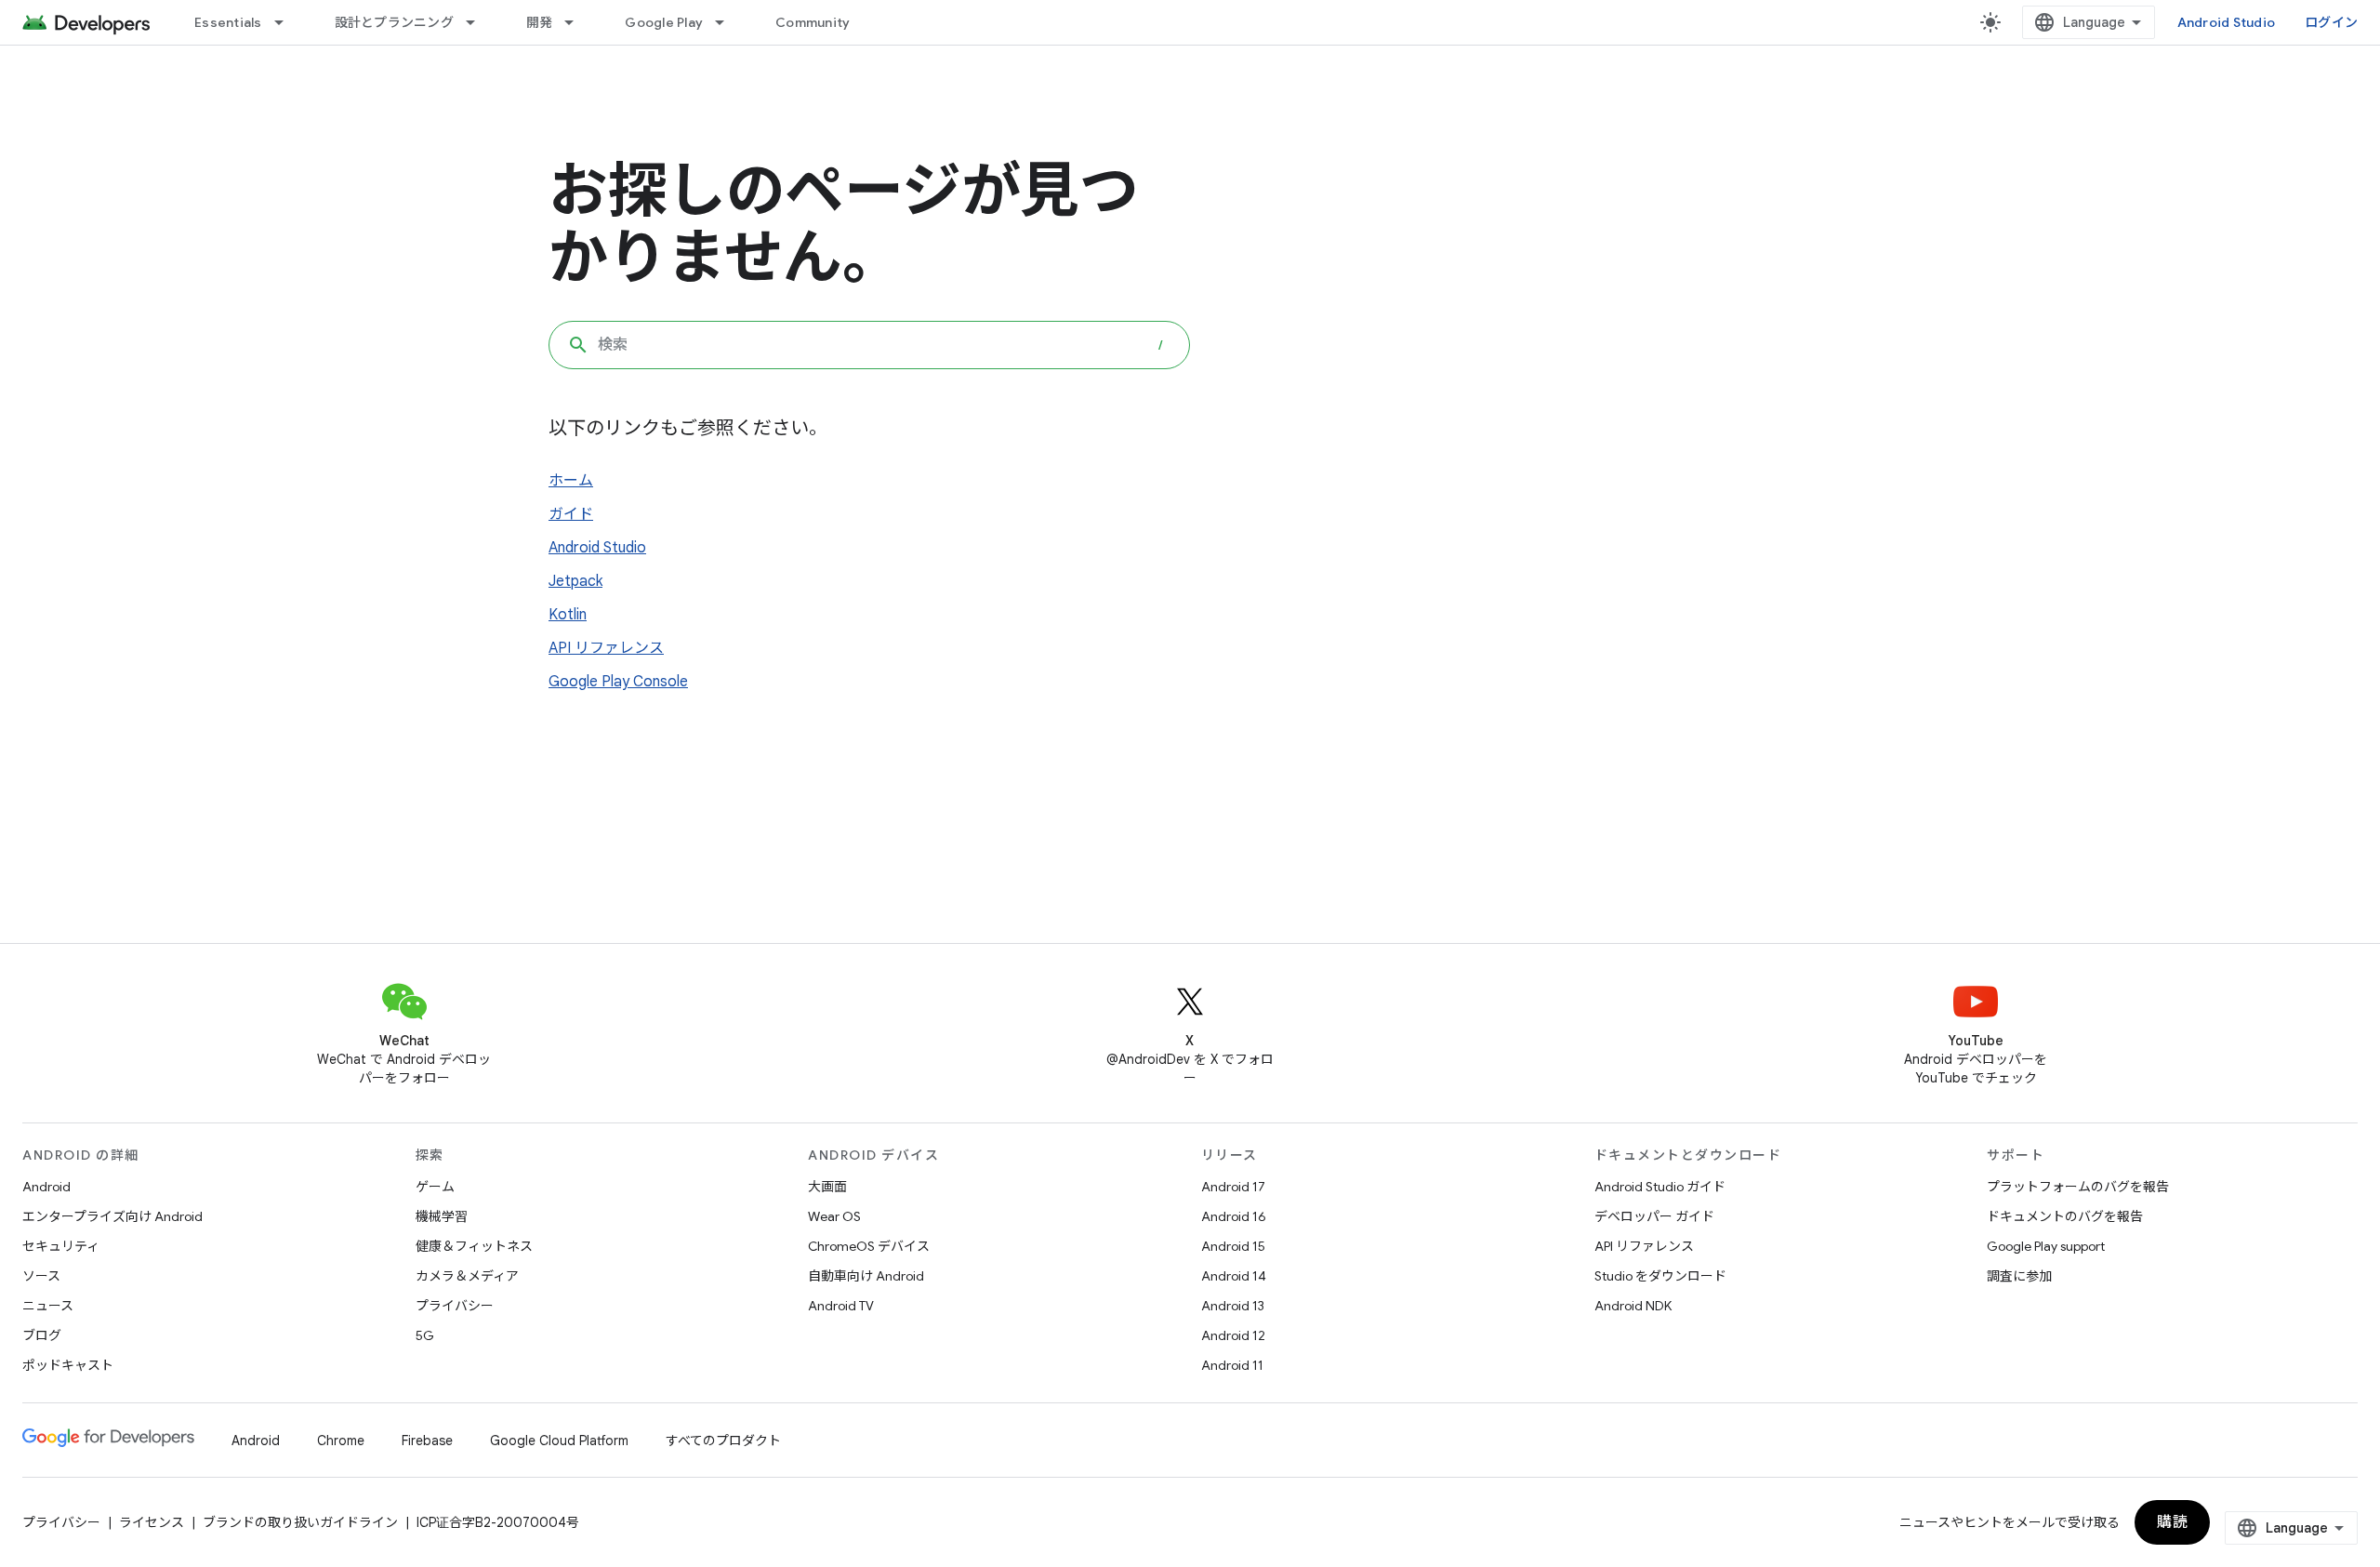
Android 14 (1234, 1276)
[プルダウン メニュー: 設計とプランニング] (479, 22)
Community (813, 22)
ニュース (48, 1306)
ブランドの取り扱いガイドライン (300, 1522)
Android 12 (1233, 1335)
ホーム (571, 481)
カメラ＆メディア (467, 1276)
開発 (540, 22)
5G (425, 1335)
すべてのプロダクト (723, 1441)
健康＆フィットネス (474, 1246)
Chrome (341, 1441)
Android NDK (1633, 1306)
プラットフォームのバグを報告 (2078, 1187)
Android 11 (1232, 1365)
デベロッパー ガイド (1654, 1216)
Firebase (427, 1441)
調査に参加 (2019, 1276)
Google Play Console (618, 682)
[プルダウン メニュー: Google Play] (728, 22)
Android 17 (1233, 1187)
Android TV (841, 1306)
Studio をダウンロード (1660, 1276)
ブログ (42, 1335)
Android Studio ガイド (1660, 1187)
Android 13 (1233, 1306)
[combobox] (869, 345)
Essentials (228, 22)
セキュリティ (61, 1246)
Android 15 (1233, 1246)
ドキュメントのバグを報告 (2065, 1216)
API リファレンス (606, 648)
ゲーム (435, 1187)
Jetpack (575, 581)
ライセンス (152, 1522)
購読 (2172, 1522)
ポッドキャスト (68, 1365)
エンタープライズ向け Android (112, 1216)
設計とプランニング (394, 22)
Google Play (664, 22)
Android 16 (1234, 1216)
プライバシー (455, 1306)
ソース (41, 1276)
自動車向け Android (866, 1276)
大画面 (827, 1187)
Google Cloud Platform (559, 1441)
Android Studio (2227, 22)
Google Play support (2046, 1246)
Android (46, 1187)
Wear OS (834, 1216)
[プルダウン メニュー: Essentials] (287, 22)
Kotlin (568, 615)
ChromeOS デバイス (869, 1246)
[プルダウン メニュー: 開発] (577, 22)
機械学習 (442, 1216)
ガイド (571, 514)
